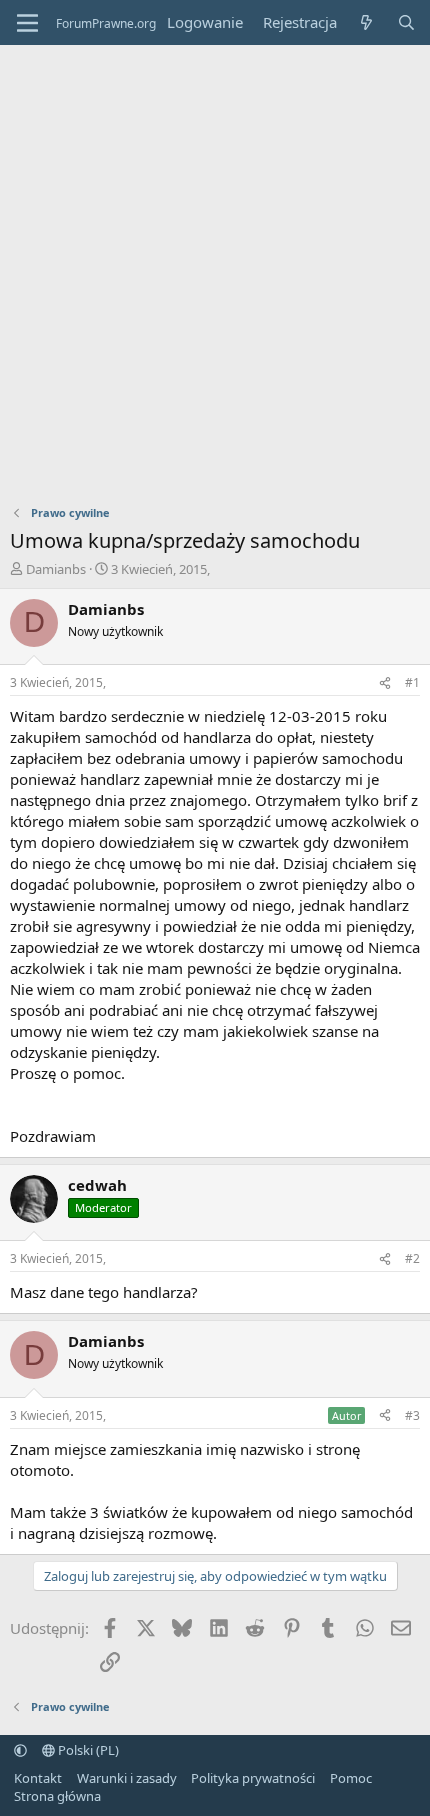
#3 (412, 1415)
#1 (412, 682)
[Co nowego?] (366, 22)
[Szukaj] (406, 22)
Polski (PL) (87, 1750)
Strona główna (57, 1796)
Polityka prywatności (253, 1778)
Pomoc (351, 1778)
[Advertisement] (215, 270)
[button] (20, 1750)
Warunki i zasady (127, 1778)
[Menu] (27, 23)
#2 (412, 1258)
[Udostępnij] (385, 683)
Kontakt (38, 1778)
